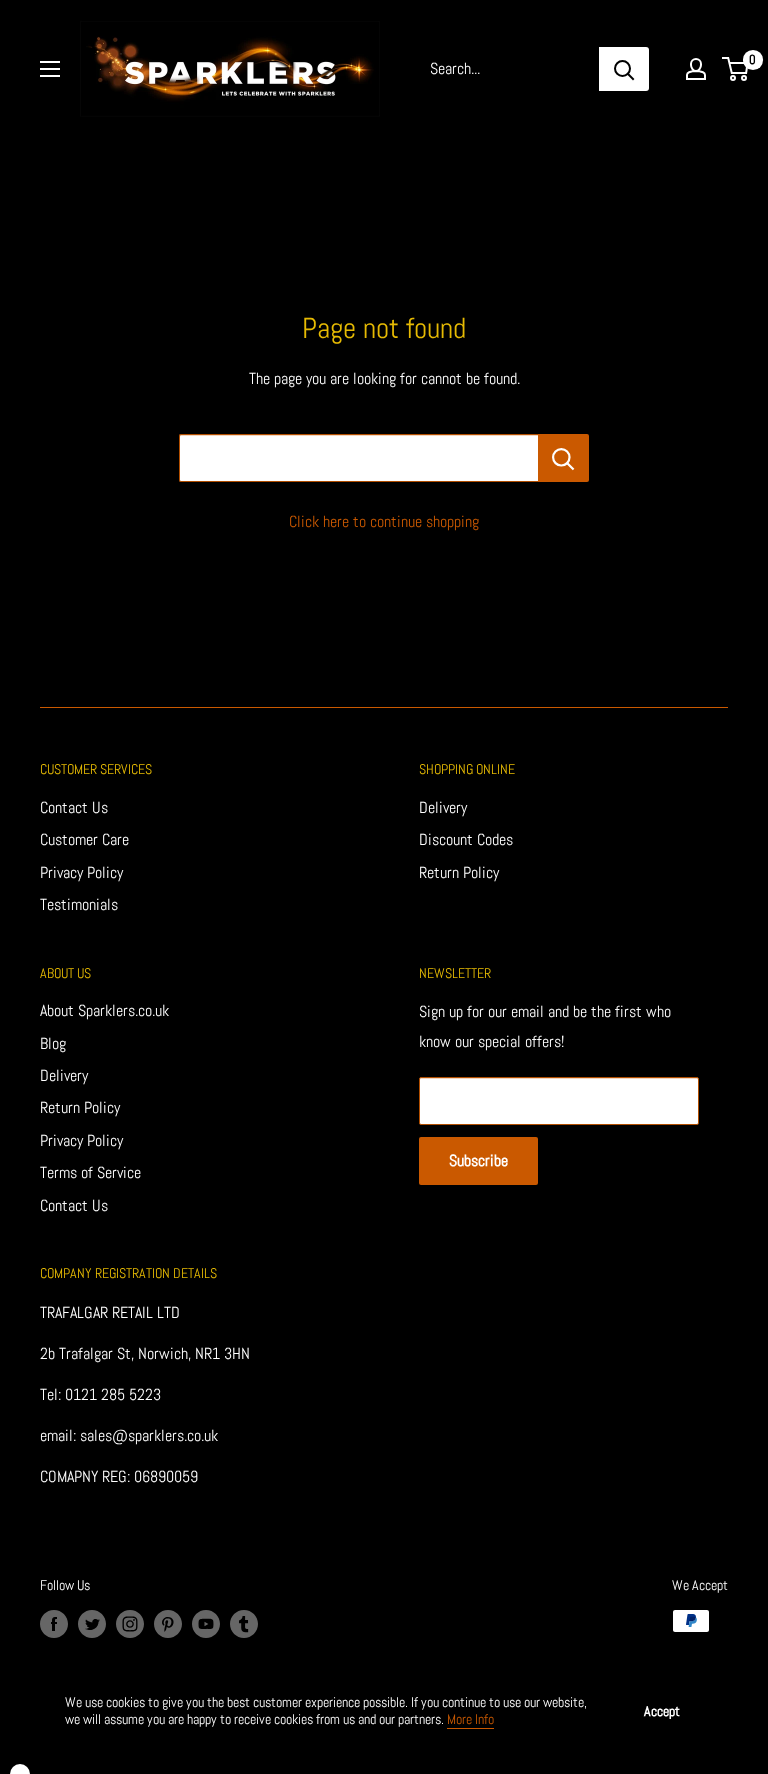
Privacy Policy (81, 872)
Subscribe (478, 1160)
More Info (470, 1719)
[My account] (696, 69)
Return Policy (459, 872)
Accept (662, 1711)
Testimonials (79, 904)
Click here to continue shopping (384, 521)
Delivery (443, 807)
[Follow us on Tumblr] (244, 1623)
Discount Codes (466, 839)
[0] (736, 69)
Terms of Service (90, 1172)
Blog (53, 1043)
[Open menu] (50, 69)
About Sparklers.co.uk (104, 1010)
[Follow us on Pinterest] (168, 1623)
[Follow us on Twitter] (92, 1623)
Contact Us (74, 807)
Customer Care (84, 839)
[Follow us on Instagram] (130, 1623)
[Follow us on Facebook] (54, 1623)
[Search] (624, 69)
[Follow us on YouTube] (206, 1623)
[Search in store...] (563, 458)
